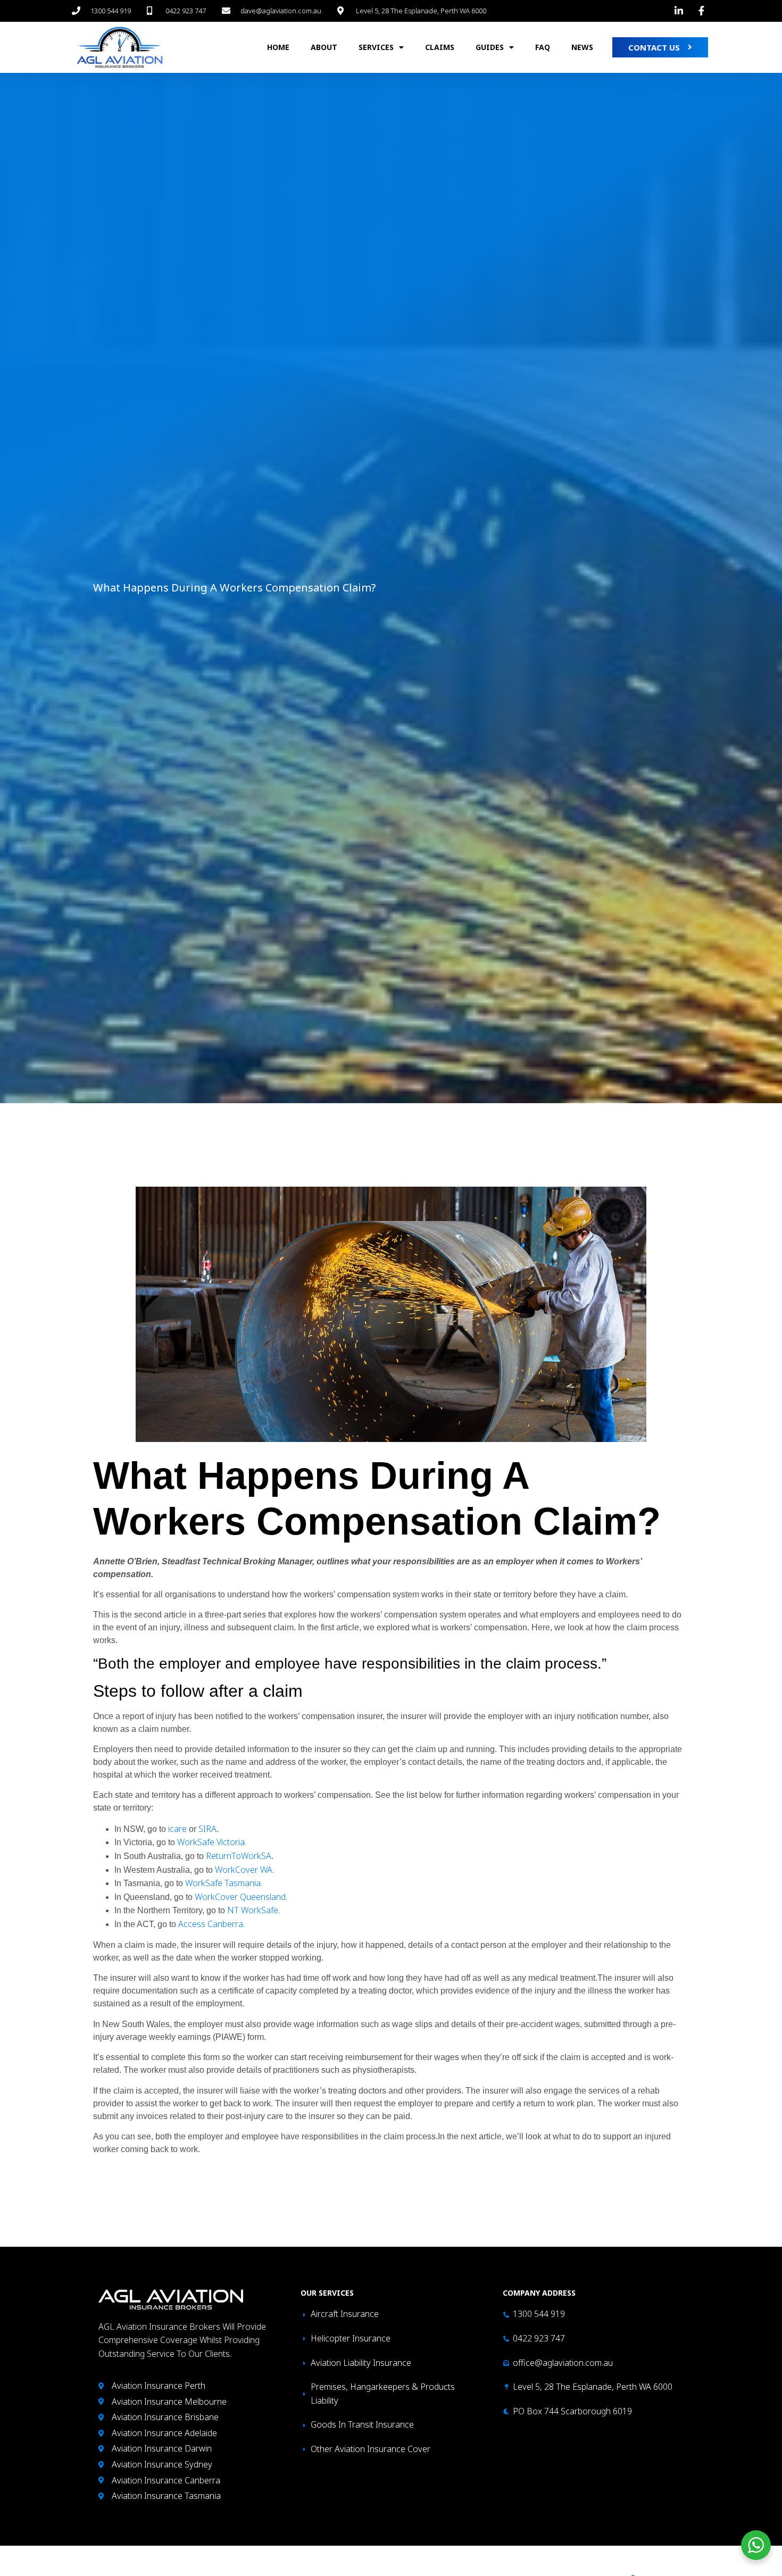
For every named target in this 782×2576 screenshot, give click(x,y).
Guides (490, 47)
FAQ (543, 47)
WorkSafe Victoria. (212, 1842)
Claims (440, 47)
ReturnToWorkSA (239, 1856)
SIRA (207, 1829)
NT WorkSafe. (253, 1910)
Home (278, 47)
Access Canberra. (211, 1924)
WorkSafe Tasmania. (224, 1883)
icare (178, 1829)
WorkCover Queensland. (241, 1897)
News (582, 47)
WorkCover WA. (244, 1870)
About (324, 47)
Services (376, 47)
